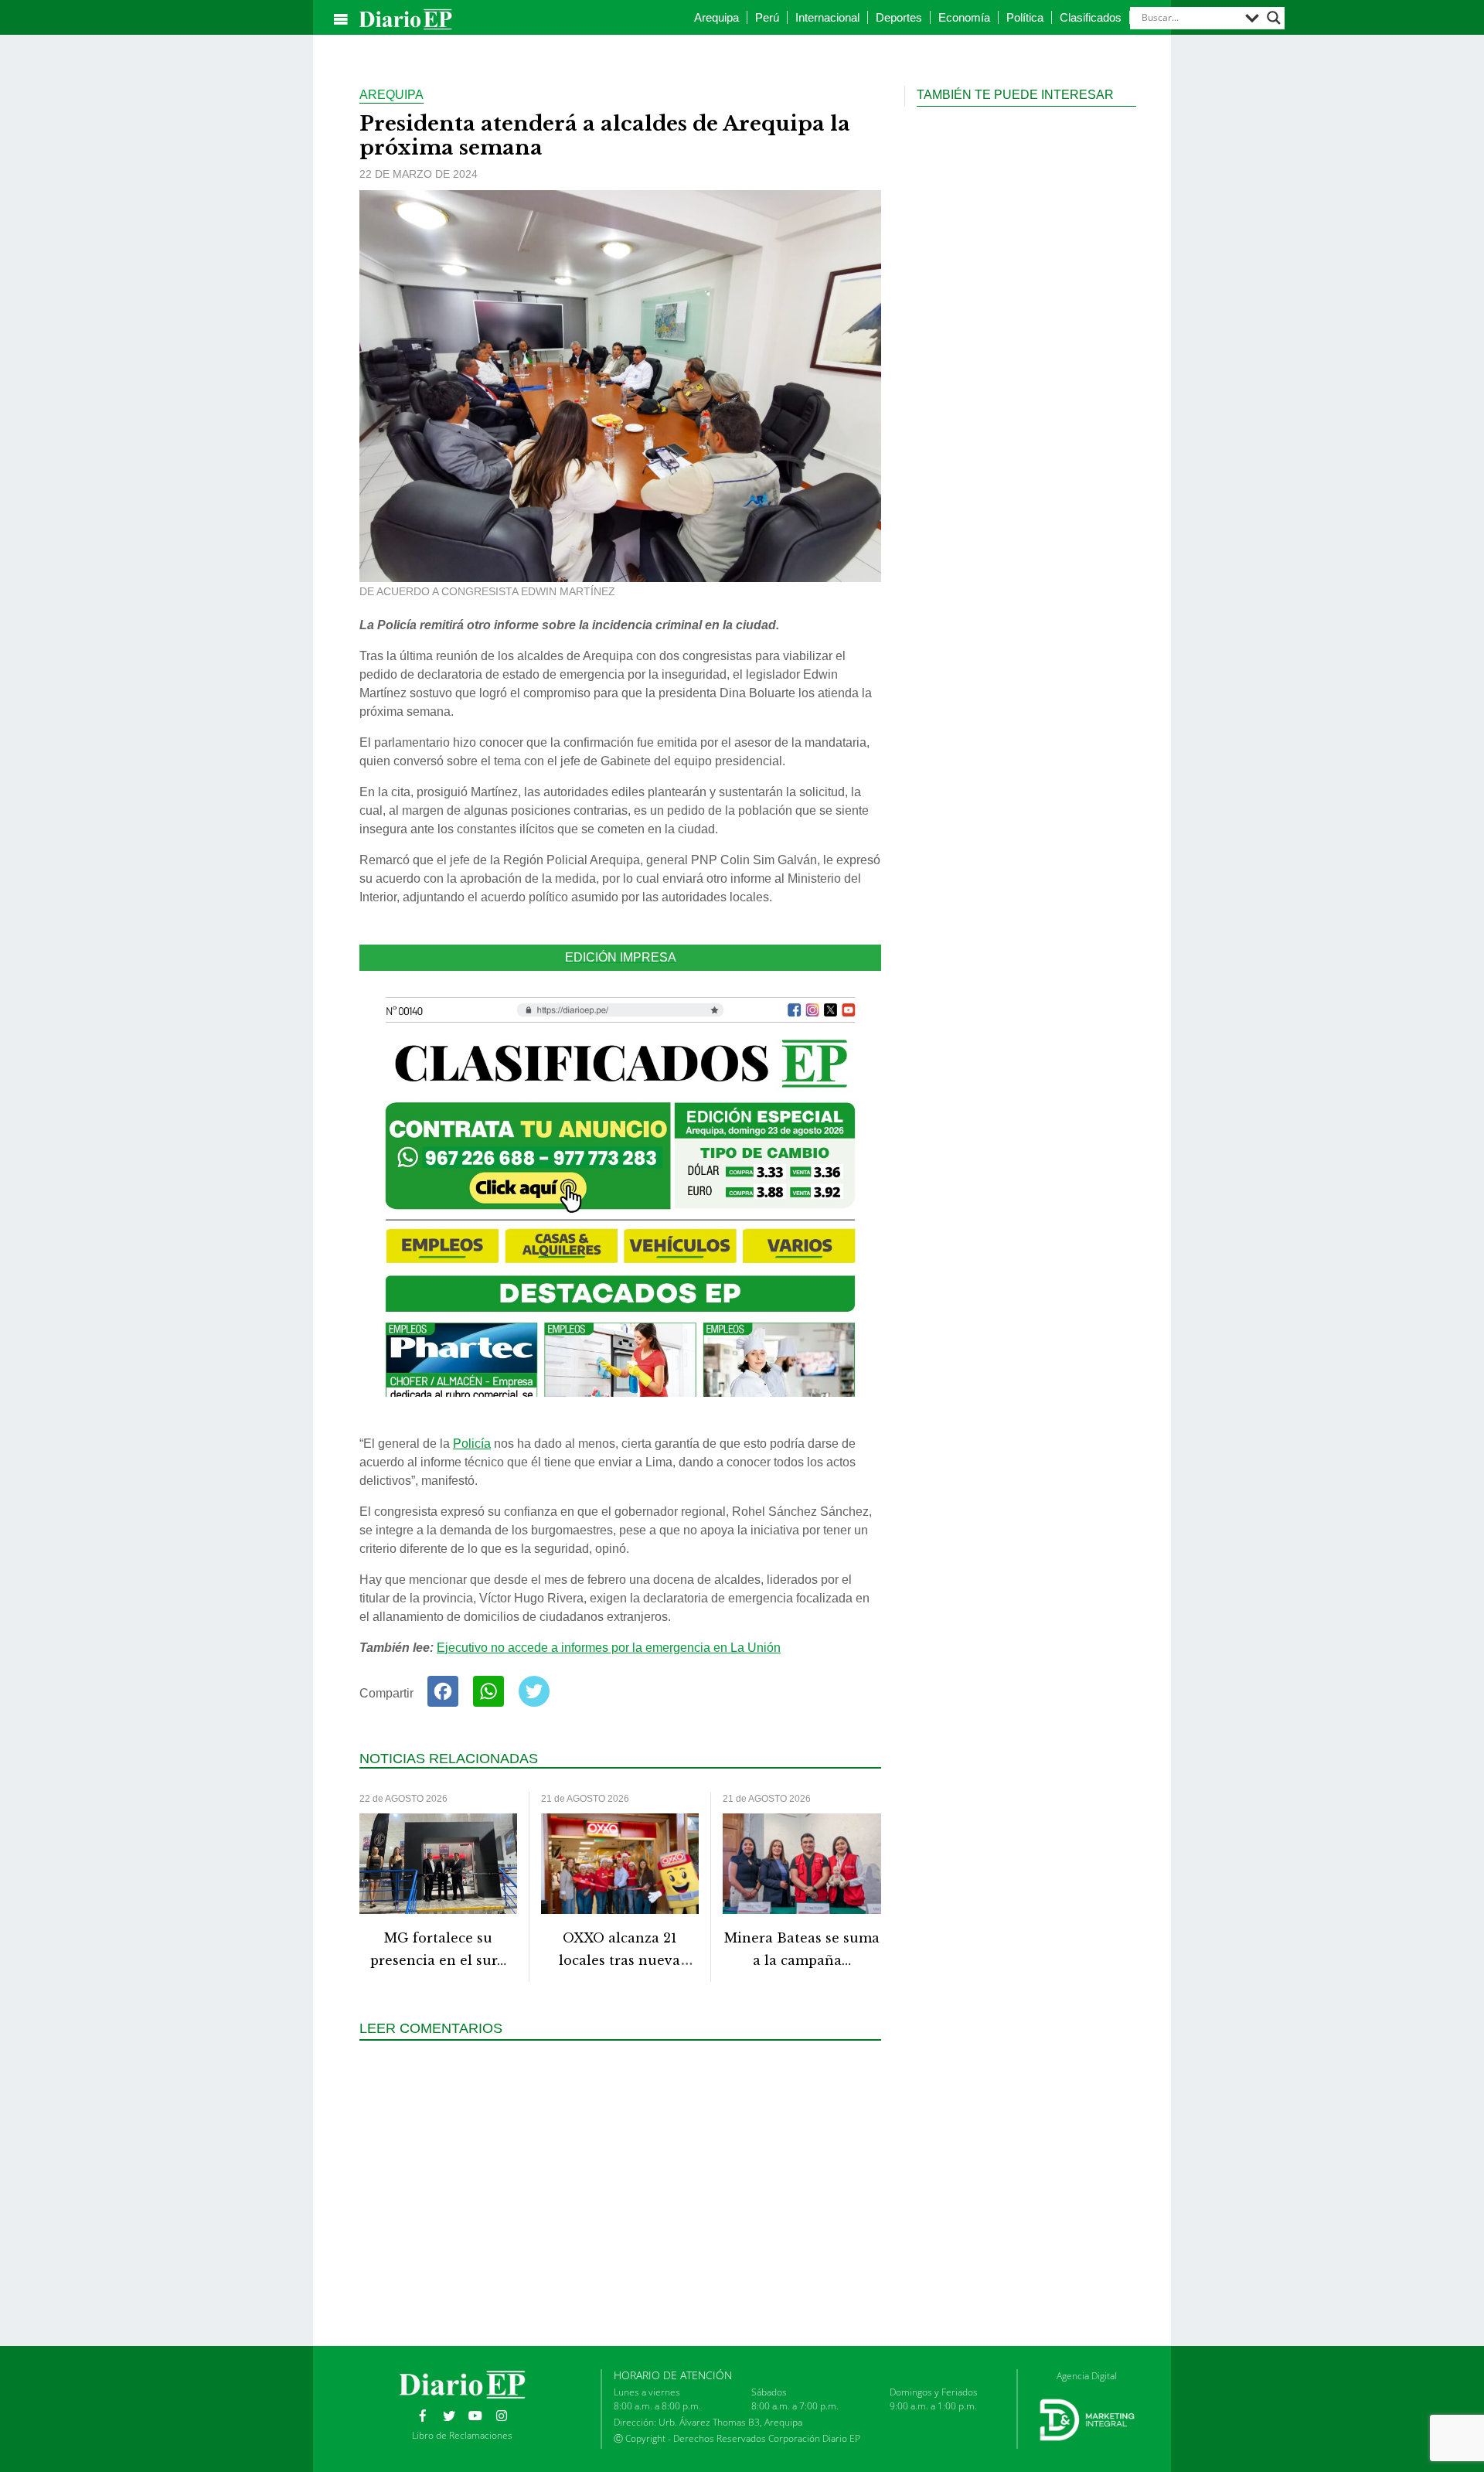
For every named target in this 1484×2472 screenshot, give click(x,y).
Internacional (827, 17)
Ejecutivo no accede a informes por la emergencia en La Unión (609, 1648)
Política (1025, 17)
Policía (472, 1444)
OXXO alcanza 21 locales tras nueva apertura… (619, 1960)
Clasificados (1091, 17)
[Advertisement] (626, 2191)
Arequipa (716, 17)
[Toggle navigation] (341, 19)
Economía (964, 17)
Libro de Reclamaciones (462, 2435)
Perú (767, 17)
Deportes (899, 17)
